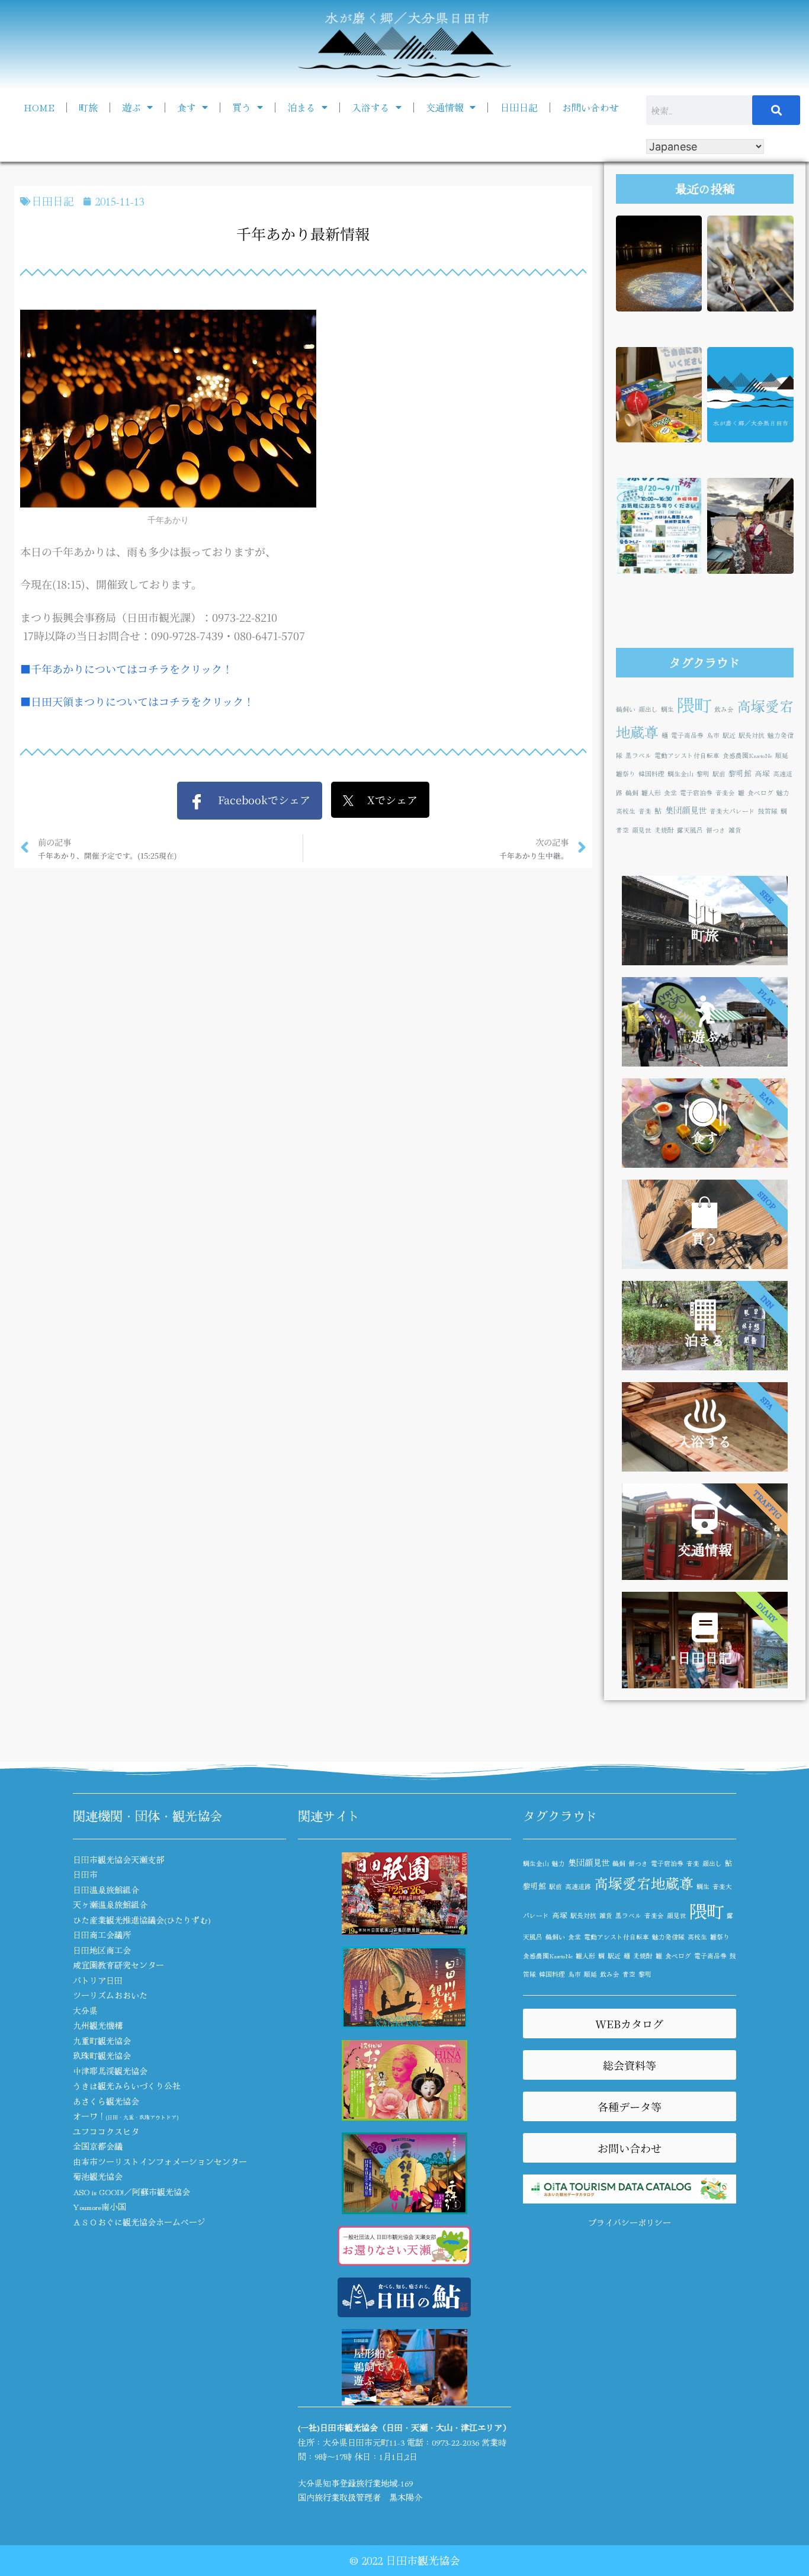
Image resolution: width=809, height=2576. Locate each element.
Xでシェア (386, 799)
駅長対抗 (752, 735)
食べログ (760, 793)
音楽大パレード (732, 811)
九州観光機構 (98, 2025)
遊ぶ (131, 107)
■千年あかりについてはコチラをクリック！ (126, 669)
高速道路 (578, 1886)
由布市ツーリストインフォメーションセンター (160, 2161)
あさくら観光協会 (106, 2101)
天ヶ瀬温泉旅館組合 (110, 1904)
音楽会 (725, 793)
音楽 (645, 811)
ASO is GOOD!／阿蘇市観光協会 (131, 2192)
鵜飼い (626, 709)
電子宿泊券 (696, 793)
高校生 (626, 811)
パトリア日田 (98, 1980)
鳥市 (713, 735)
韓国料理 (651, 774)
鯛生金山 (680, 774)
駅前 (719, 774)
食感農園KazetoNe (747, 755)
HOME (39, 107)
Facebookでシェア (257, 799)
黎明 (703, 774)
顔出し (648, 709)
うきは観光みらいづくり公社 (127, 2086)
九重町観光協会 (102, 2041)
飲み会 (724, 709)
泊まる (301, 107)
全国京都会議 (98, 2146)
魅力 (783, 793)
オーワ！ (126, 2116)
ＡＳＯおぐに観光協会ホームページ (139, 2222)
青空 (622, 830)
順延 (782, 755)
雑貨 (735, 830)
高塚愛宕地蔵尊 (644, 1883)
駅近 (729, 735)
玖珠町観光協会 (102, 2055)
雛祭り (626, 774)
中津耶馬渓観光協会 (110, 2071)
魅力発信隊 (668, 1937)
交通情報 (445, 107)
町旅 (88, 107)
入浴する (371, 107)
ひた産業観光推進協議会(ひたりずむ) (142, 1920)
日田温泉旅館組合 (106, 1890)
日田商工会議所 (102, 1935)
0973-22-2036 (455, 2442)
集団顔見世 (686, 810)
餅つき (716, 830)
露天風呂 (690, 830)
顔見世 (642, 830)
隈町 (694, 704)
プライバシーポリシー (630, 2222)
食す (187, 107)
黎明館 (740, 773)
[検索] (776, 110)
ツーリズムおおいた (110, 1995)
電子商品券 (687, 735)
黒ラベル (638, 755)
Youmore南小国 (99, 2206)
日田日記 (519, 107)
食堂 (670, 793)
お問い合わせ (590, 107)
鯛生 (667, 709)
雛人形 (651, 793)
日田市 (85, 1874)
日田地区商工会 (102, 1950)
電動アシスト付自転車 (687, 755)
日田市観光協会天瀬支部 (118, 1859)
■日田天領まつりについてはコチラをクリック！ (137, 701)
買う (242, 107)
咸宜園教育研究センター (118, 1965)
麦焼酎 (664, 830)
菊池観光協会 (98, 2176)
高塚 (762, 773)
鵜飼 (632, 793)
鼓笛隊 (768, 811)
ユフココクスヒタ (106, 2131)
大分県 (85, 2010)
